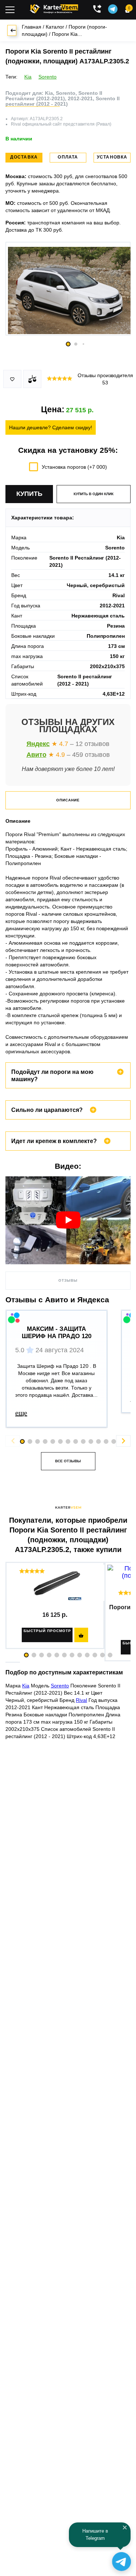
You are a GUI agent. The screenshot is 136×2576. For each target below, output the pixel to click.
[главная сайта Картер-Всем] (54, 8)
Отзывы (68, 1280)
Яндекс (38, 744)
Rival (81, 1700)
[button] (26, 1655)
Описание (68, 800)
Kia (28, 77)
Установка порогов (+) (74, 467)
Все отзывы (68, 1461)
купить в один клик (94, 494)
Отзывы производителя (105, 379)
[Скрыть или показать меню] (10, 10)
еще (21, 1413)
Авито (36, 755)
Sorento (48, 77)
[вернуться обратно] (12, 30)
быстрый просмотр (47, 1631)
